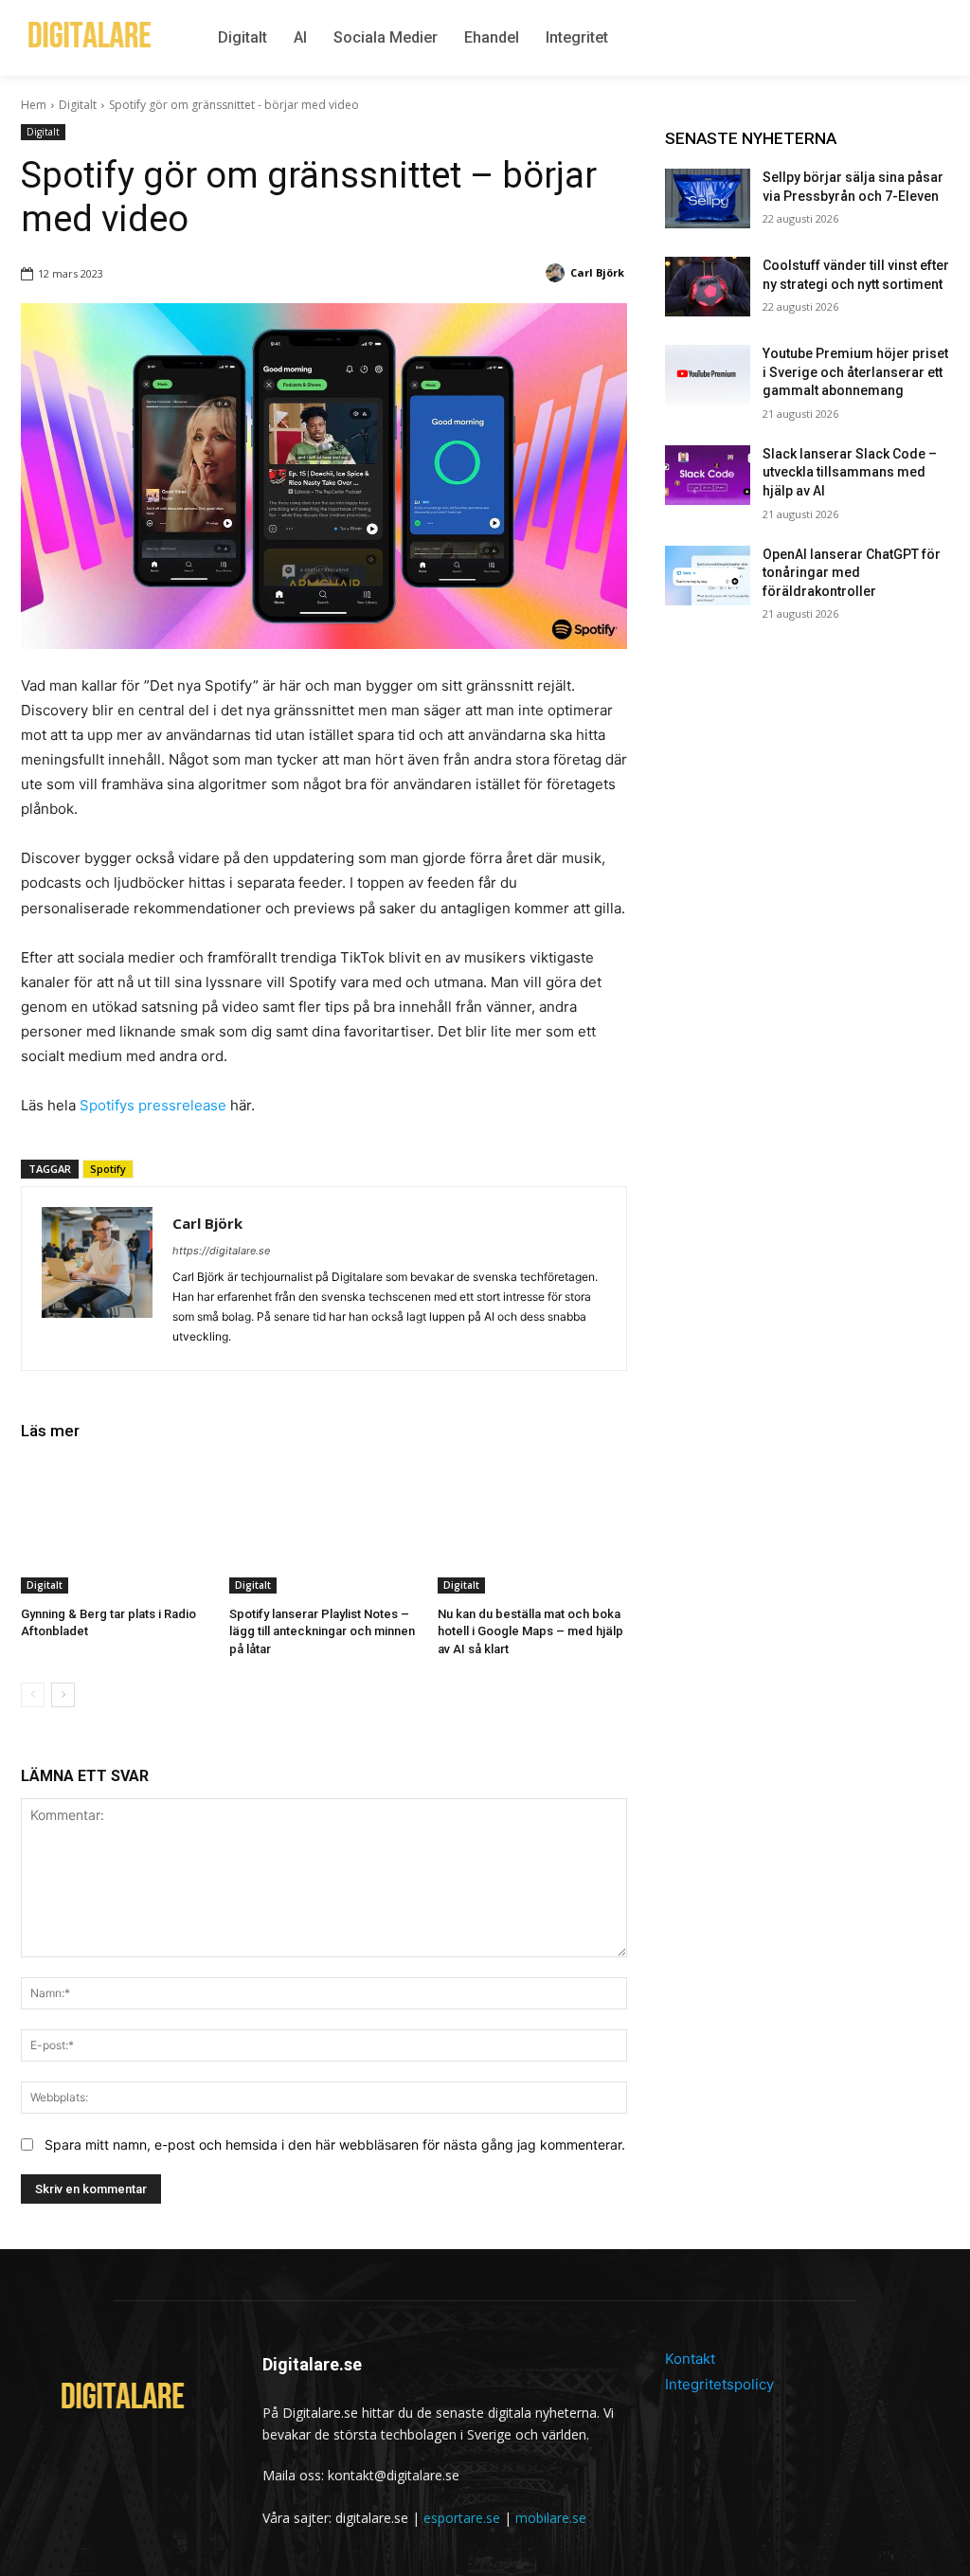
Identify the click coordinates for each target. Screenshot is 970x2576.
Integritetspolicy (719, 2384)
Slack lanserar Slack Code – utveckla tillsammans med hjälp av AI (850, 472)
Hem (34, 105)
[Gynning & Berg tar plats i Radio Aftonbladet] (116, 1527)
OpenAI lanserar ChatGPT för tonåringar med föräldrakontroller (852, 573)
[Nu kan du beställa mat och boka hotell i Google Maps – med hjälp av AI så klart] (532, 1527)
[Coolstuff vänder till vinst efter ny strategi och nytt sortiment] (708, 287)
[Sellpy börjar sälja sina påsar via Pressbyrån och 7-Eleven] (708, 198)
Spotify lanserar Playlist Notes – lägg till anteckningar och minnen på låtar (322, 1631)
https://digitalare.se (221, 1251)
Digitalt (78, 105)
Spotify (108, 1169)
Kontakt (690, 2359)
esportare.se (462, 2518)
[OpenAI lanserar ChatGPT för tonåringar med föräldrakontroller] (708, 576)
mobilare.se (551, 2518)
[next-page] (63, 1695)
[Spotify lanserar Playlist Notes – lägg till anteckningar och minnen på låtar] (324, 1527)
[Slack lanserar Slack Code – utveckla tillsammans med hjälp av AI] (708, 475)
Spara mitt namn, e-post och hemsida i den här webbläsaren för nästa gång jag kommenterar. (335, 2144)
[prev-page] (33, 1695)
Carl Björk (207, 1223)
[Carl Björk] (97, 1279)
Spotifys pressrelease (153, 1105)
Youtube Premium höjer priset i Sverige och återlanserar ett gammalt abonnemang (855, 372)
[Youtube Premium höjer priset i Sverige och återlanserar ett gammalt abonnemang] (708, 375)
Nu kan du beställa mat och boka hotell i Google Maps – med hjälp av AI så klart (530, 1631)
